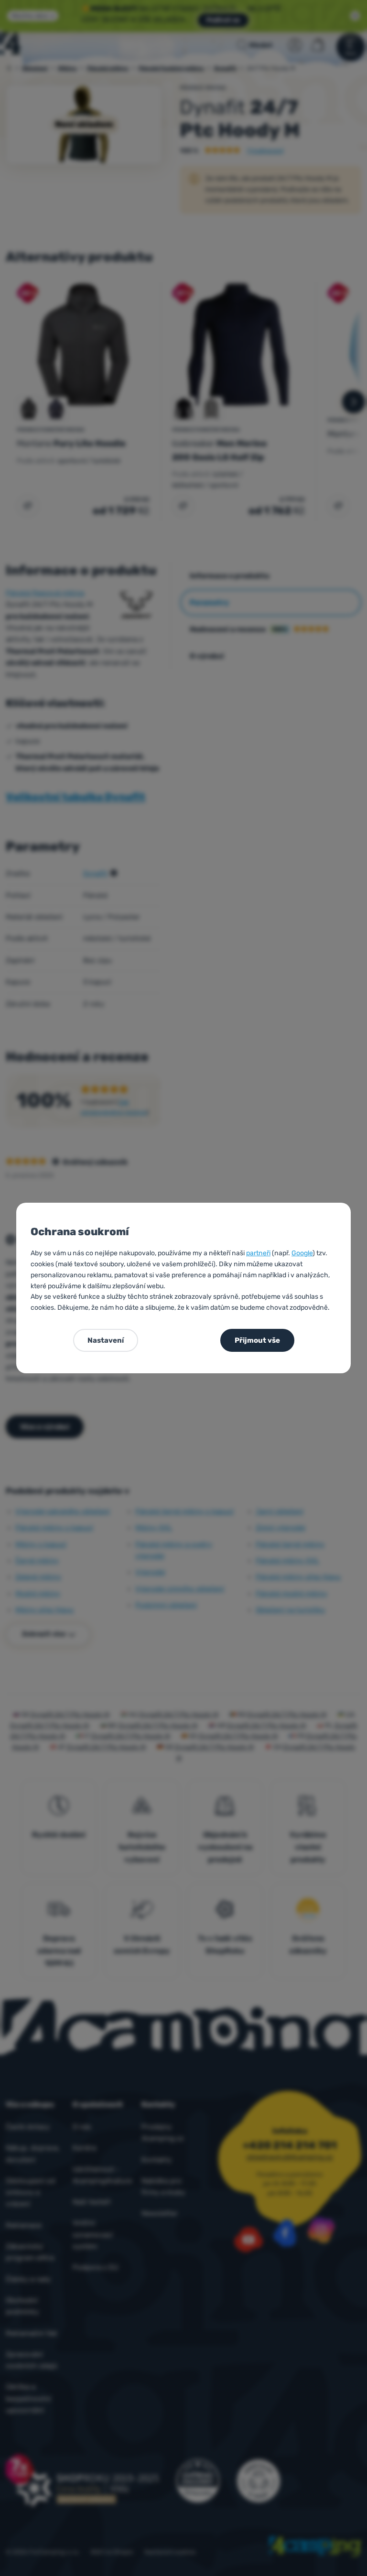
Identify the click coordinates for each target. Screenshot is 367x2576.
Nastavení (106, 1340)
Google (302, 1253)
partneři (258, 1253)
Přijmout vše (257, 1340)
